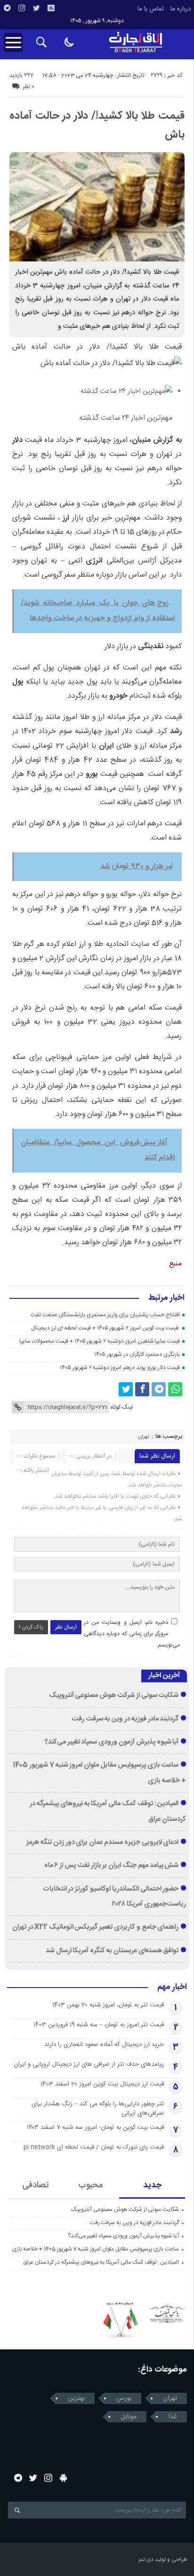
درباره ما (181, 9)
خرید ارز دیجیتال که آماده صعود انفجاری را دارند (104, 2045)
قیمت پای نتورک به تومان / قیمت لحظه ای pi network (94, 2147)
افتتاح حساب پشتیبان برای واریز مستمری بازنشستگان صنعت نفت (105, 1315)
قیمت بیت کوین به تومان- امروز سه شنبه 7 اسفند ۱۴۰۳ (95, 2128)
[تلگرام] (7, 8)
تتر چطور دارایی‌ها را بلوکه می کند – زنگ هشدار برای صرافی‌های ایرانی (98, 2109)
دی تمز (146, 2560)
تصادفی (36, 2185)
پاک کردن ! (31, 1627)
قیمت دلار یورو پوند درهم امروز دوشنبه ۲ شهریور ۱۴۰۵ (120, 1368)
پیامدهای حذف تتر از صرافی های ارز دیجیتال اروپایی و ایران (89, 2064)
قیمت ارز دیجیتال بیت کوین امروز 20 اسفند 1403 (102, 2084)
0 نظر (28, 87)
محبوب (91, 2185)
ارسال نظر (66, 1627)
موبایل (129, 2417)
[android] (63, 2478)
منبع (175, 1264)
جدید (152, 2185)
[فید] (51, 8)
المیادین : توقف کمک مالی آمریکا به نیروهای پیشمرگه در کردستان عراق (101, 2262)
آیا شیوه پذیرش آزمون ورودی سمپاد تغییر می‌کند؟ (112, 1742)
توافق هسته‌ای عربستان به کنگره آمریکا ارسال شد (112, 1951)
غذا (173, 2417)
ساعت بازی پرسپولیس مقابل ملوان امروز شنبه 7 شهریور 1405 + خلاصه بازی (96, 2249)
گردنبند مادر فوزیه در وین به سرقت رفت (125, 1719)
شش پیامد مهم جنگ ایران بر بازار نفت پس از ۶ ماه (112, 1866)
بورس (124, 2398)
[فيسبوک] (142, 1389)
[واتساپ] (175, 1389)
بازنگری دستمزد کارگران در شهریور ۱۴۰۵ (137, 1354)
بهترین (76, 2398)
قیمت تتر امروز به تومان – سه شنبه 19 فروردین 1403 (99, 2025)
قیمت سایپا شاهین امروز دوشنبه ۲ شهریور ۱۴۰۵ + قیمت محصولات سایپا (100, 1341)
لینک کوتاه (121, 1407)
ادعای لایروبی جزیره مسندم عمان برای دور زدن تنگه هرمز (102, 1842)
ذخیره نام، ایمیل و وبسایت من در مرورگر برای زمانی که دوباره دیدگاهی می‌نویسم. (132, 1634)
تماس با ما (151, 9)
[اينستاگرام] (22, 8)
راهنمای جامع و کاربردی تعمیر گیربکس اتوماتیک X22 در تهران (96, 1927)
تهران (144, 1437)
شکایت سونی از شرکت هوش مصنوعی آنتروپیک (114, 1696)
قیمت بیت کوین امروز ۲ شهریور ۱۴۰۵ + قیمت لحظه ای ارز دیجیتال (105, 1328)
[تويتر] (36, 8)
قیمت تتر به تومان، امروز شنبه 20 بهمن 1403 (108, 2005)
